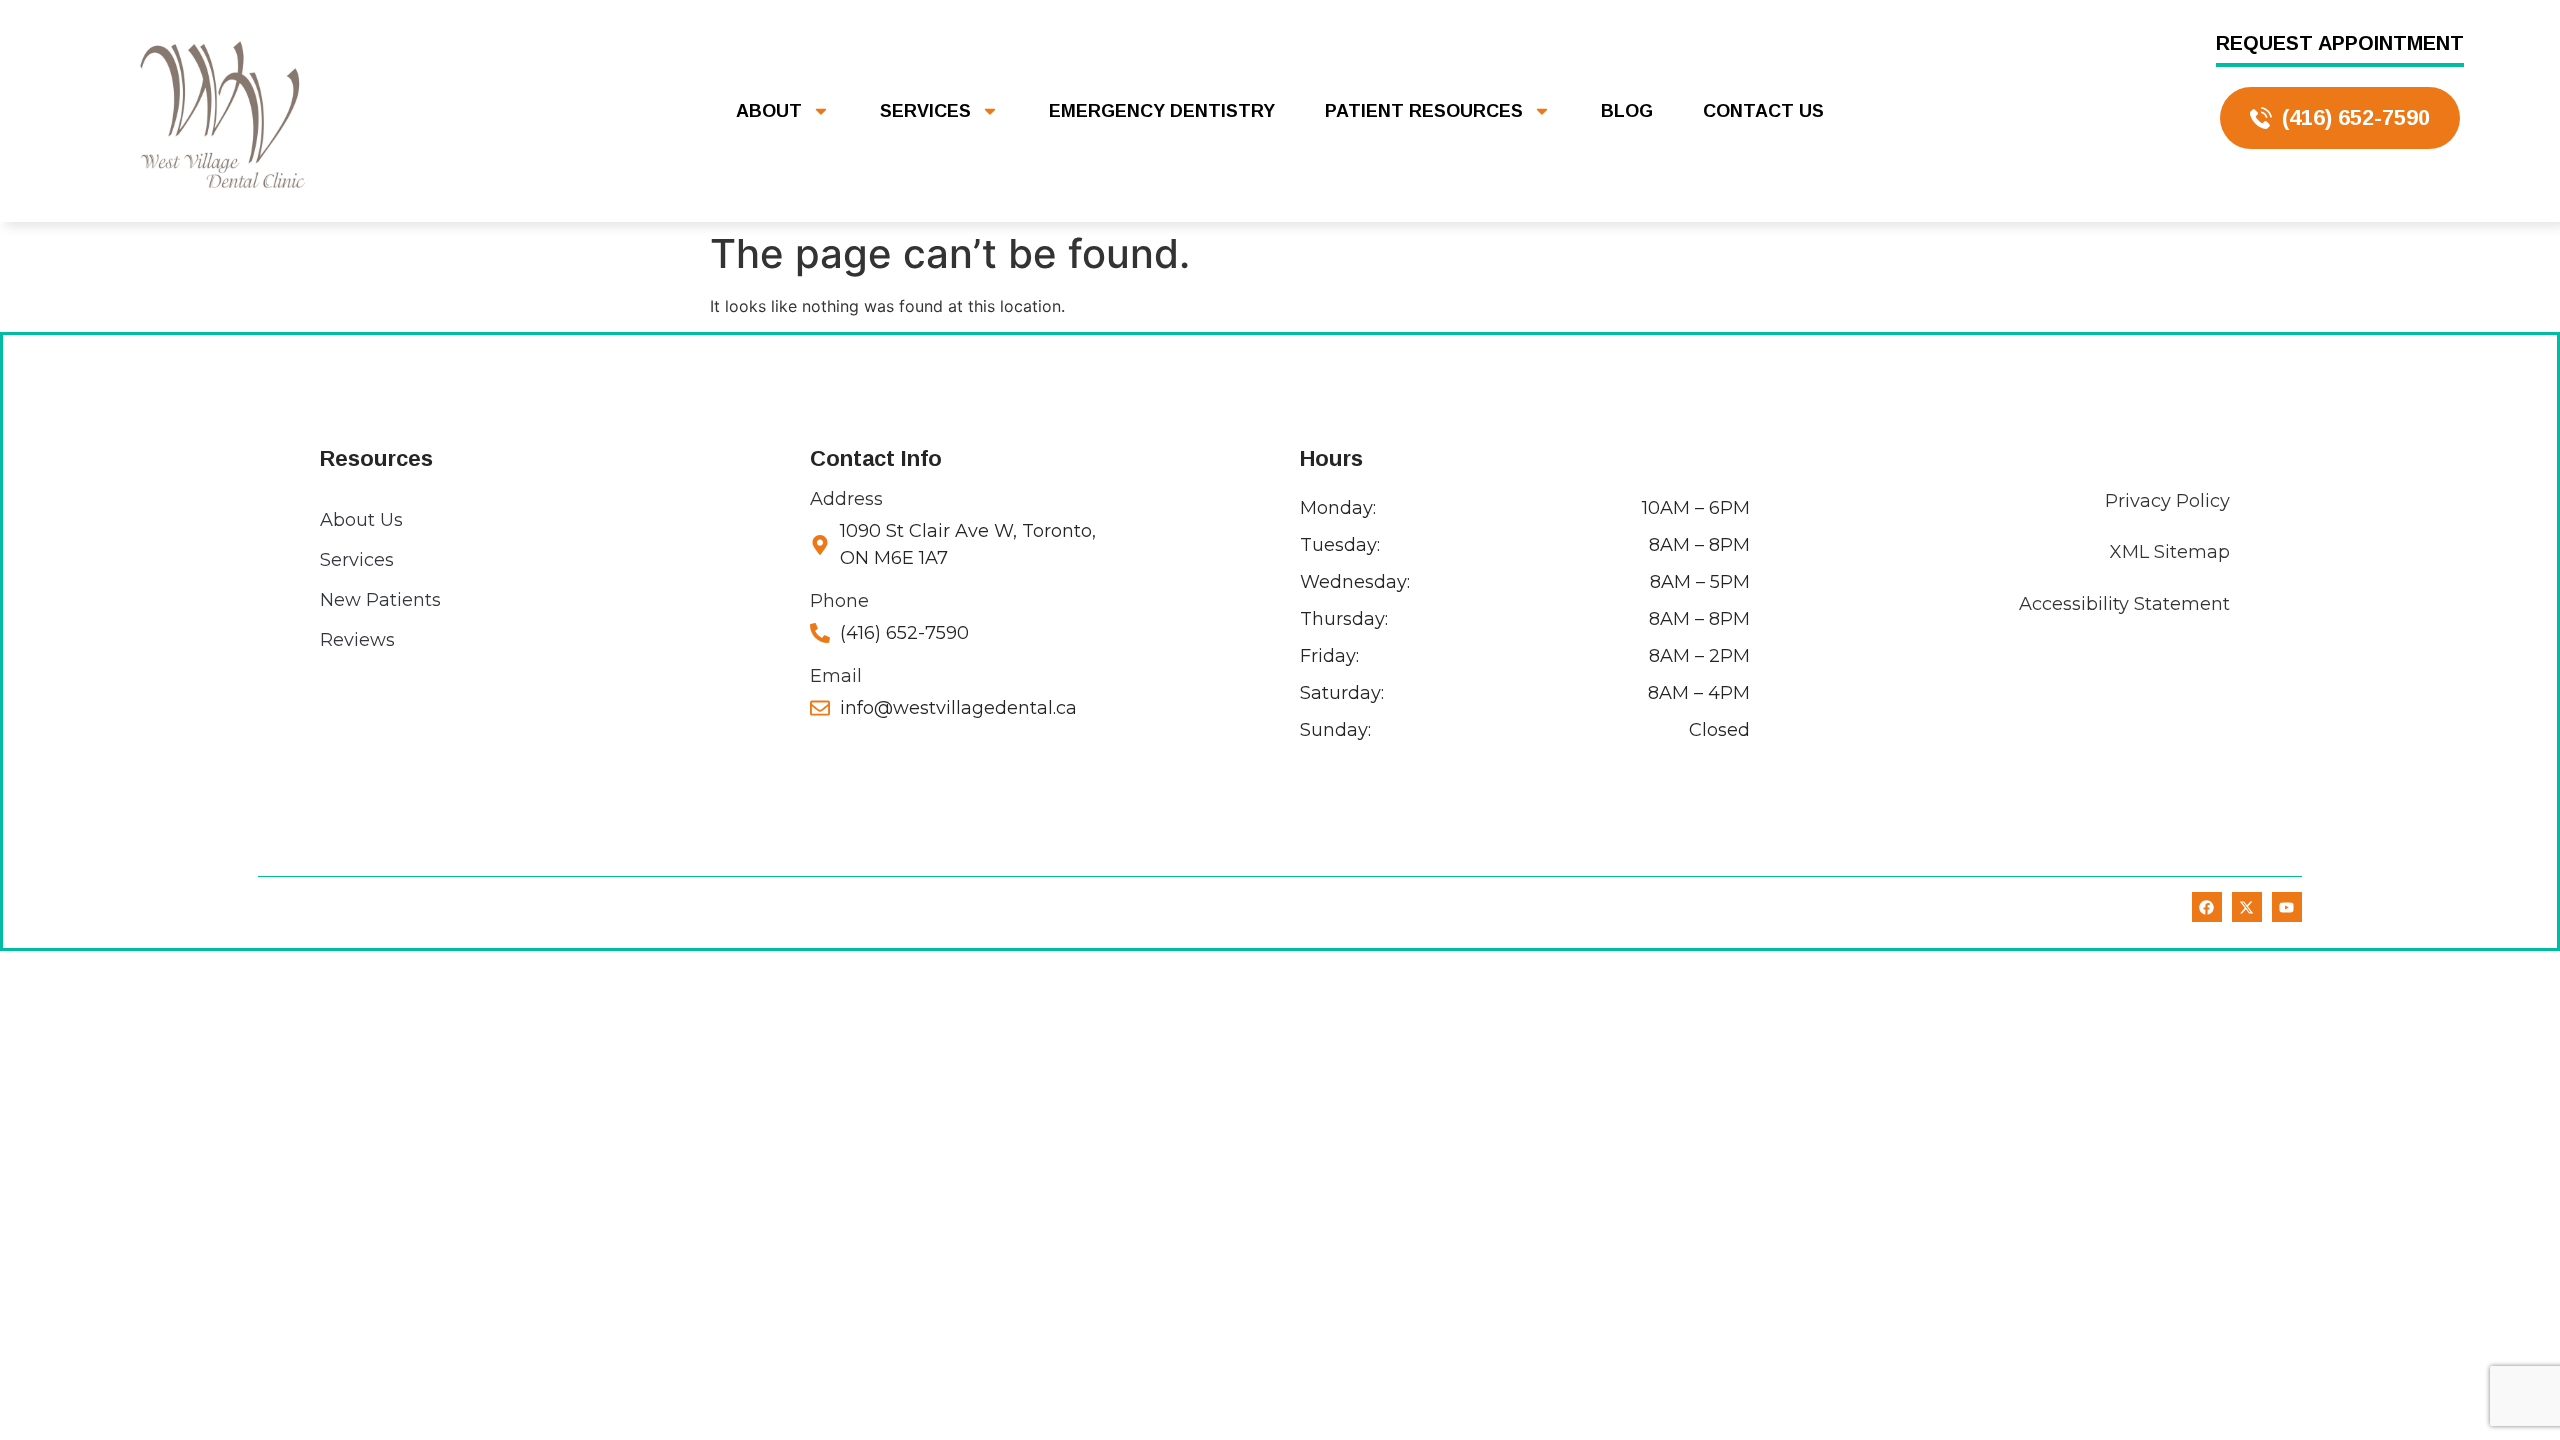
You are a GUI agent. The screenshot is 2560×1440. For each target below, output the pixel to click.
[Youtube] (2287, 907)
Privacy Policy (2167, 501)
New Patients (380, 600)
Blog (1627, 111)
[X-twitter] (2247, 907)
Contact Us (1763, 111)
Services (925, 111)
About (769, 111)
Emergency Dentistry (1162, 111)
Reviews (357, 640)
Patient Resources (1424, 111)
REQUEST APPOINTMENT (2340, 43)
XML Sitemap (2170, 552)
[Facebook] (2207, 907)
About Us (361, 520)
